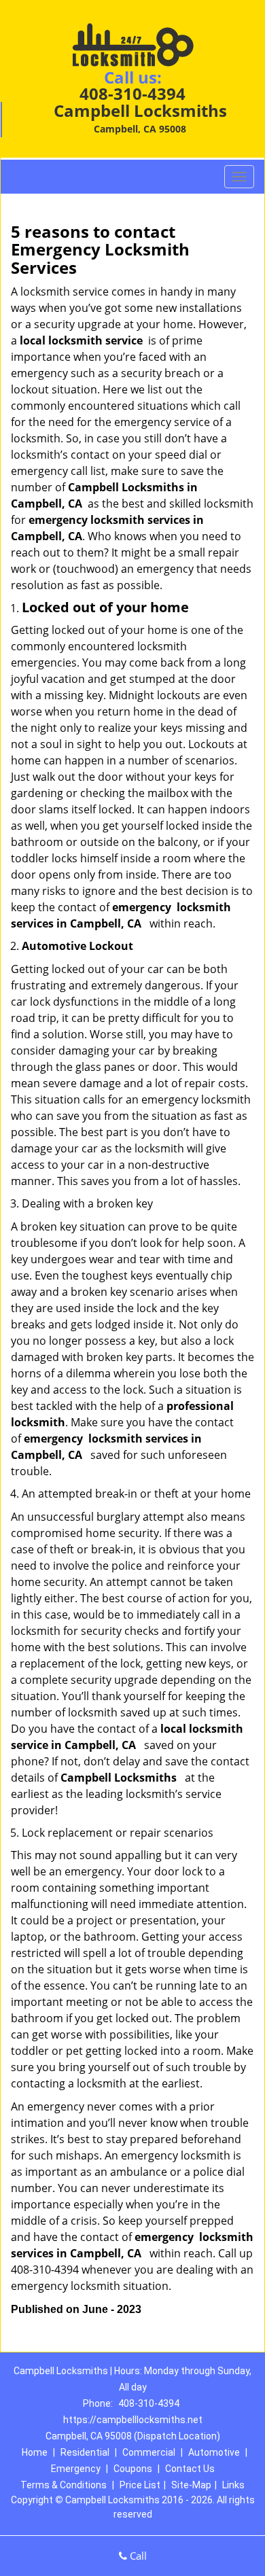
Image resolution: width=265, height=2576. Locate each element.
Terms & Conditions (64, 2485)
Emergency (76, 2469)
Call (137, 2556)
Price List (140, 2485)
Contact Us (190, 2469)
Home (35, 2452)
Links (233, 2485)
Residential (85, 2452)
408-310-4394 (132, 93)
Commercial (149, 2452)
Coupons (133, 2469)
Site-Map (191, 2485)
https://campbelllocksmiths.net (133, 2420)
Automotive (214, 2452)
